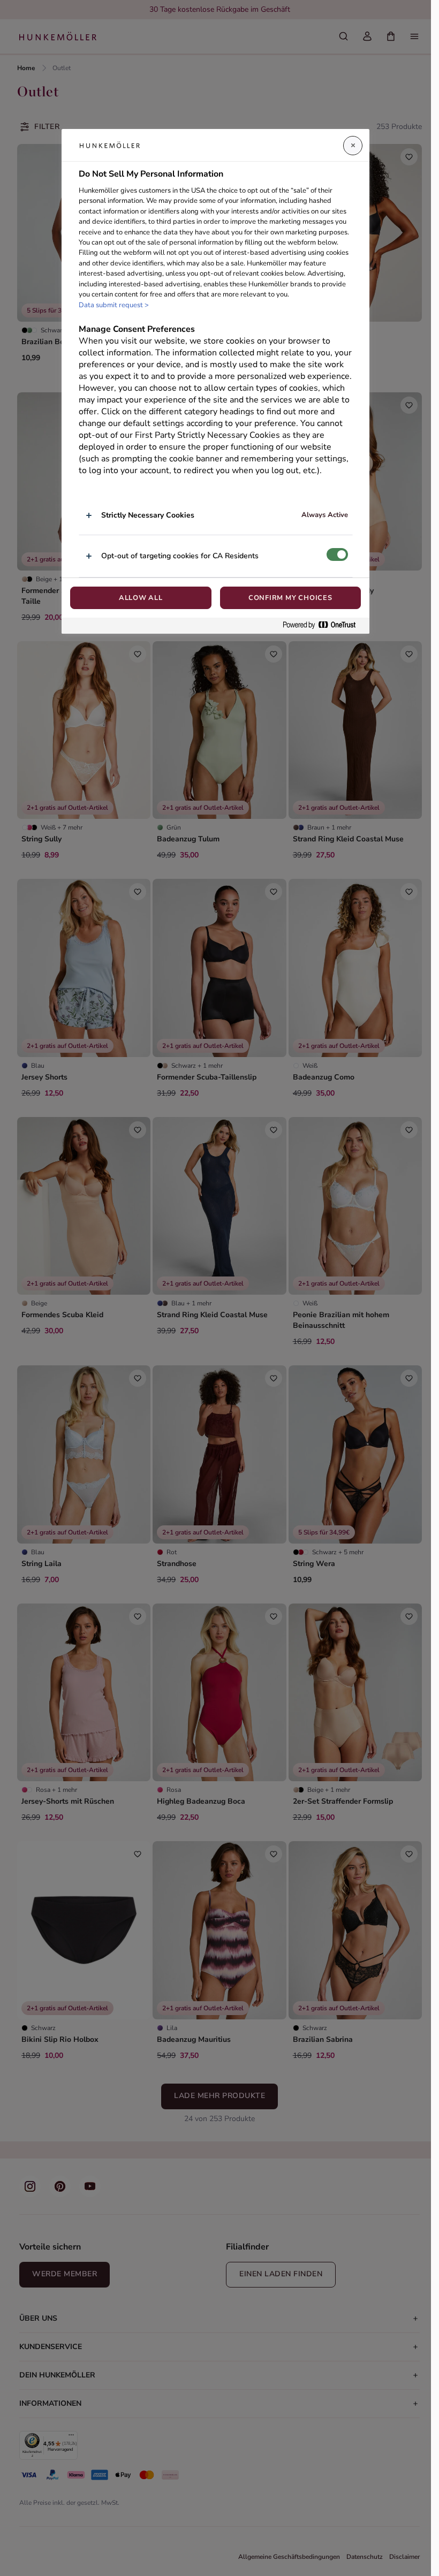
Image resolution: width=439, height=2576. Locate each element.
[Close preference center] (353, 146)
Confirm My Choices (290, 598)
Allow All (141, 598)
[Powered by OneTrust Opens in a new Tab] (323, 625)
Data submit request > (114, 305)
